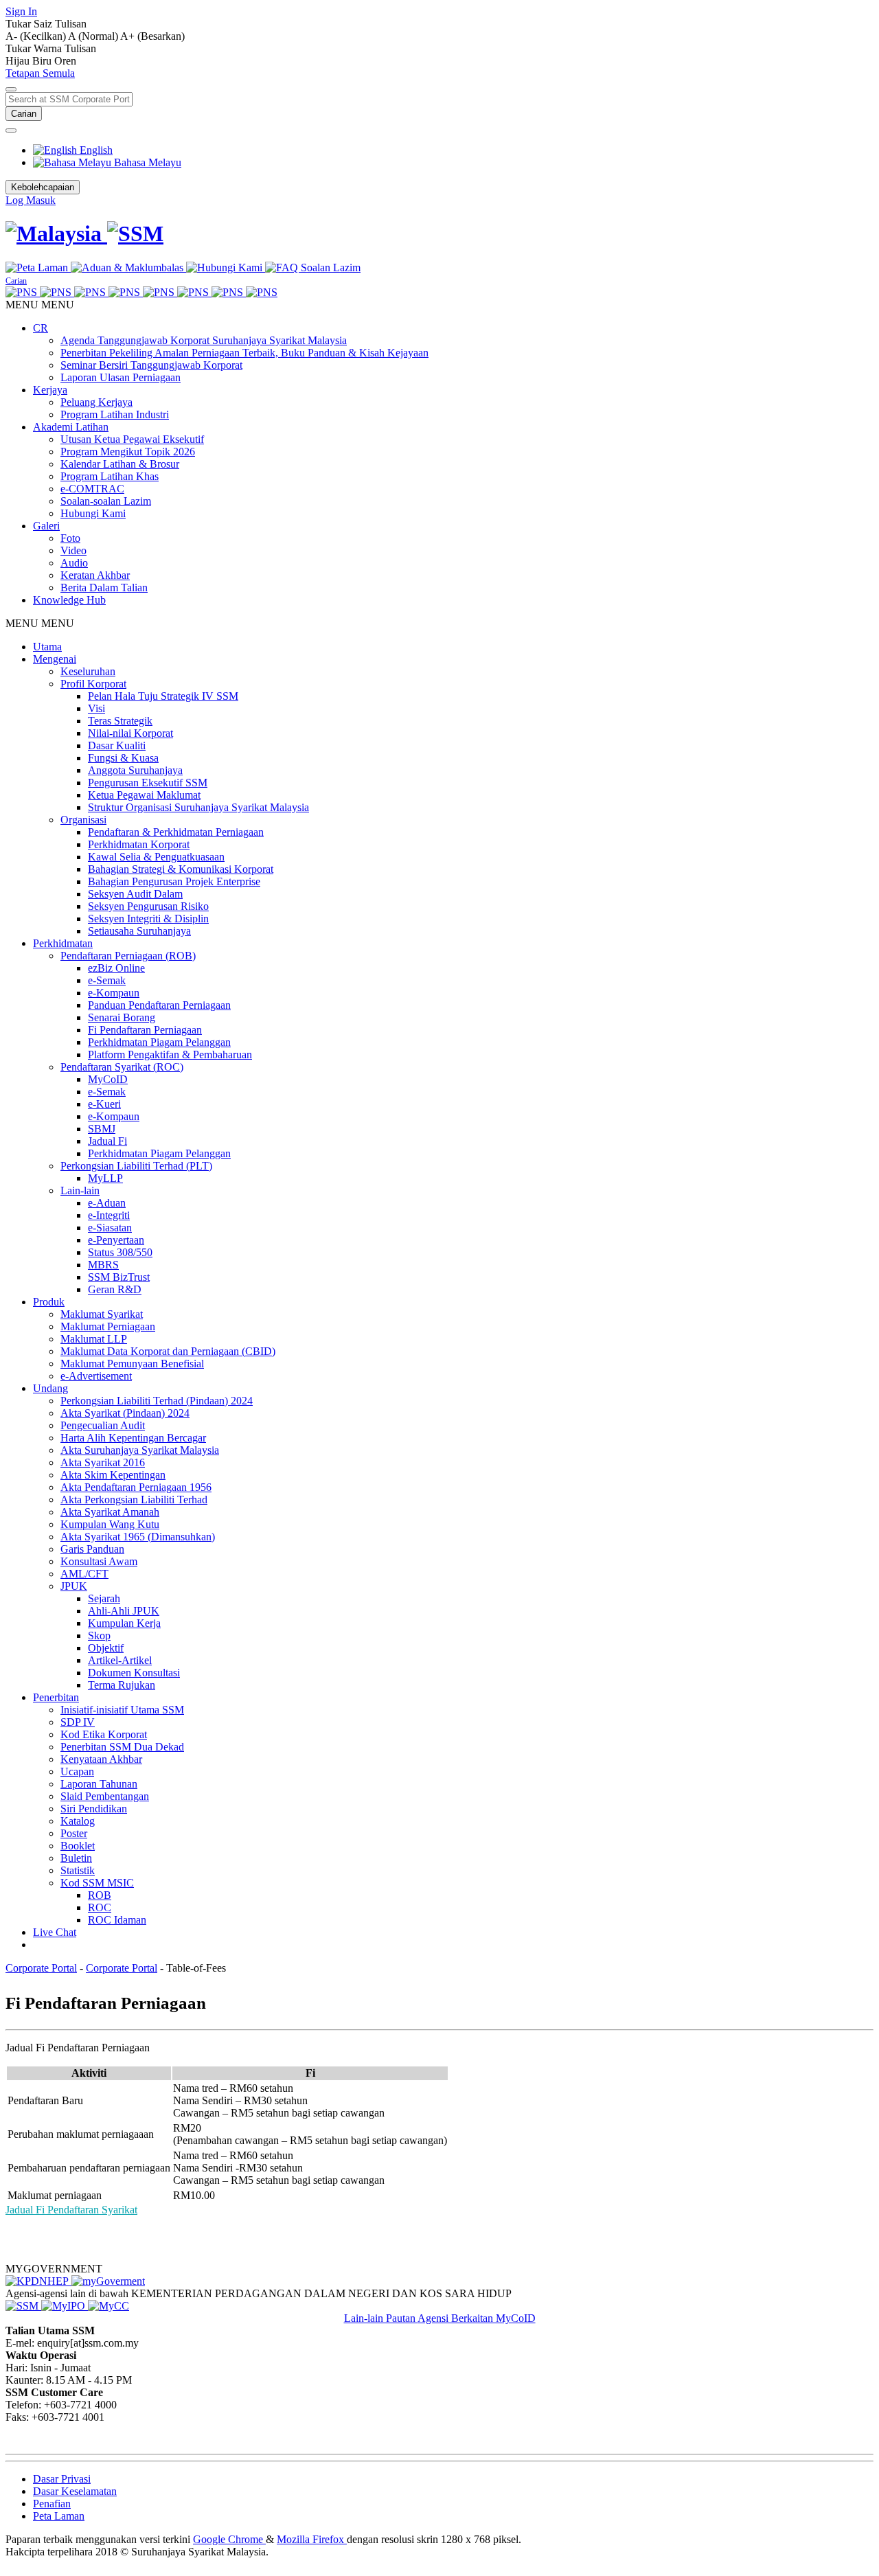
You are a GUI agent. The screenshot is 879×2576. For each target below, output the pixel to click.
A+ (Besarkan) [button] (152, 36)
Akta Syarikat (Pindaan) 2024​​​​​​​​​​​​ (125, 1413)
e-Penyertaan (116, 1240)
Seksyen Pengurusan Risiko (148, 906)
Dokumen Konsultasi (134, 1673)
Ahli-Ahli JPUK (124, 1611)
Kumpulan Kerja (124, 1623)
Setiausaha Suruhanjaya (139, 931)
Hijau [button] (19, 61)
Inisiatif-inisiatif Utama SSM (122, 1710)
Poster (74, 1833)
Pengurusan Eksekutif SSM (148, 783)
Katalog (78, 1821)
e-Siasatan (110, 1228)
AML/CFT (84, 1574)
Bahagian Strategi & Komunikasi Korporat (181, 869)
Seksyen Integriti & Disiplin (148, 919)
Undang (50, 1388)
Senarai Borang (122, 1017)
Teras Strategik (120, 721)
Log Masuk (31, 200)
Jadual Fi (107, 1141)
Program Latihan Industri (115, 414)
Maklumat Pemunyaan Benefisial (132, 1364)
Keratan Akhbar (95, 575)
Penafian (52, 2504)
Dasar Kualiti (117, 745)
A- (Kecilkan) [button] (37, 36)
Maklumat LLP (94, 1339)
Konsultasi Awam (99, 1561)
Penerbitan (56, 1697)
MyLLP (105, 1178)
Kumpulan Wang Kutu (110, 1524)
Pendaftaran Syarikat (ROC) (122, 1067)
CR (41, 328)
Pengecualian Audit (103, 1425)
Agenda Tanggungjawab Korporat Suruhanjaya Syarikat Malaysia (204, 340)
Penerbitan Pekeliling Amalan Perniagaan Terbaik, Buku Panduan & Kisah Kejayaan (244, 353)
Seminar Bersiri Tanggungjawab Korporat (151, 365)
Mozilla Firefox (312, 2539)
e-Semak (107, 980)
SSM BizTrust (119, 1277)
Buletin (76, 1858)
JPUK (74, 1586)
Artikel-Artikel (120, 1660)
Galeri (46, 526)
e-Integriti (109, 1215)
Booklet (78, 1846)
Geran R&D (115, 1289)
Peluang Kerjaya (96, 402)
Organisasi (83, 820)
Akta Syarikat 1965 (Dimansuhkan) (138, 1537)
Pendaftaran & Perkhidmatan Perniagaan (176, 832)
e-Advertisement (96, 1376)
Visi (96, 708)
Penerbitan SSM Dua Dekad (122, 1747)
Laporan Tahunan (99, 1784)
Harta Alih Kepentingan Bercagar (133, 1438)
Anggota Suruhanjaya (135, 770)
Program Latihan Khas (110, 476)
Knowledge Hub (69, 600)
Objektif (106, 1648)
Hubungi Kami (93, 513)
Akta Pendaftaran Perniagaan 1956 (136, 1487)
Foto (70, 538)
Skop (99, 1635)
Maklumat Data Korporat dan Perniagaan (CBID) (168, 1351)
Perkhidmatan (63, 943)
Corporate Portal (41, 1968)
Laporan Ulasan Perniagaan (121, 377)
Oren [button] (65, 61)
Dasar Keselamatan (75, 2491)
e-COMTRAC (92, 489)
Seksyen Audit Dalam (135, 894)
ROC (100, 1907)
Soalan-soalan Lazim (106, 501)
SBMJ (102, 1129)
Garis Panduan (92, 1549)
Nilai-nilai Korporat (130, 733)
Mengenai (55, 659)
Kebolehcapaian (43, 187)
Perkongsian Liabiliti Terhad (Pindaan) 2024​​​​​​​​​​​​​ (157, 1401)
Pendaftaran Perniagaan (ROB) (128, 956)
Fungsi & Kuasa (123, 758)
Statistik (78, 1870)
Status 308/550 (120, 1252)
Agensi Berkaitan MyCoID (477, 2318)
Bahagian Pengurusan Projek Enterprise (174, 881)
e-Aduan (107, 1203)
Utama (47, 647)
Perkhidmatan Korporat (139, 844)
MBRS (103, 1265)
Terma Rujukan (122, 1685)
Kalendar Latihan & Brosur (120, 464)
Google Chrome (229, 2539)
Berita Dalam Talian (104, 588)
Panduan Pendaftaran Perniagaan (159, 1005)
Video (73, 550)
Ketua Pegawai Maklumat (144, 795)
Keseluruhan (88, 671)
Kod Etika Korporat (104, 1734)
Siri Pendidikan (94, 1809)
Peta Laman (59, 2516)
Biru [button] (43, 61)
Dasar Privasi (62, 2479)
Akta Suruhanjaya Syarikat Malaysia (140, 1450)
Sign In (21, 11)
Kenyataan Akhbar (101, 1759)
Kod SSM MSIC (97, 1883)
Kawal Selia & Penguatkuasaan (156, 857)
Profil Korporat (93, 684)
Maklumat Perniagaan (108, 1326)
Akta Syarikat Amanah (110, 1512)
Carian (24, 114)
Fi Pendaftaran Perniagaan (145, 1030)
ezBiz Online (116, 968)
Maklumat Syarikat (102, 1314)
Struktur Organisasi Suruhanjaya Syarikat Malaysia (198, 807)
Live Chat (55, 1932)
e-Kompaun (114, 993)
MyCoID (108, 1079)
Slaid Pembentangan (105, 1796)
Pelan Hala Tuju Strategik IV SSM (163, 696)
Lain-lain (80, 1190)
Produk (49, 1302)
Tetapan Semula (40, 73)
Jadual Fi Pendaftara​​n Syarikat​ (71, 2210)
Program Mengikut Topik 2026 (128, 452)
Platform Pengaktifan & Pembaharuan (170, 1055)
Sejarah (104, 1598)
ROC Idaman (117, 1920)
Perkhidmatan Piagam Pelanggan (159, 1042)
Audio (74, 563)
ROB (100, 1895)
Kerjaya (50, 390)
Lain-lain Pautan (381, 2318)
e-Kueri (104, 1104)
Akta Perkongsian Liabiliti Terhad (134, 1500)
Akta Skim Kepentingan (113, 1475)
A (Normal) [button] (94, 36)
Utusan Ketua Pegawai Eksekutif (132, 439)
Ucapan (77, 1771)
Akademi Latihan (71, 427)
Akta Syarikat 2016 (103, 1462)
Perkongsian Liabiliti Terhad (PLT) (136, 1166)
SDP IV (78, 1722)
